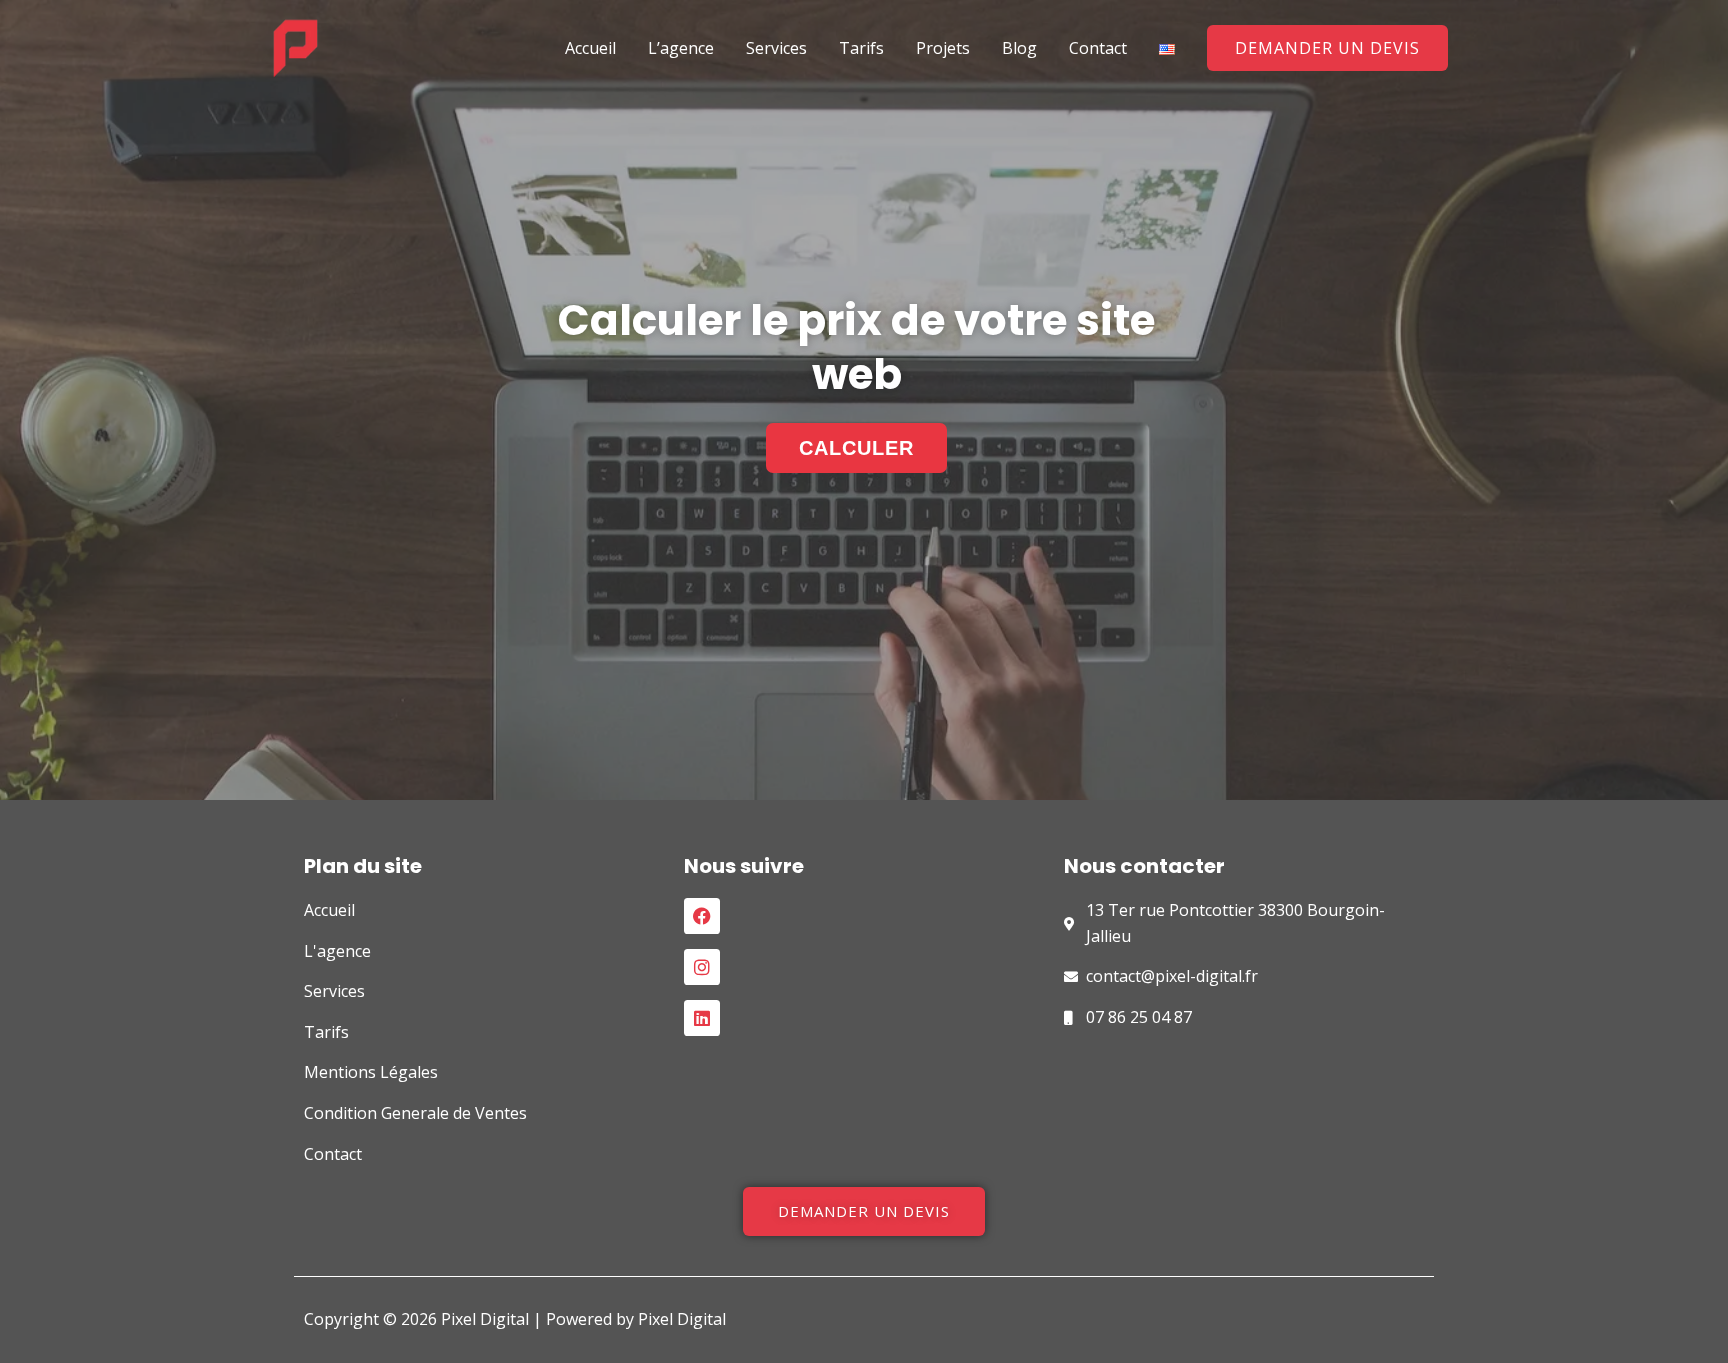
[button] (1327, 48)
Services (776, 48)
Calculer (856, 448)
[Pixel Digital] (295, 46)
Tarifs (861, 48)
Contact (1098, 48)
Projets (943, 48)
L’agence (681, 48)
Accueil (590, 48)
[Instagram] (702, 967)
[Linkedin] (702, 1018)
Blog (1019, 48)
